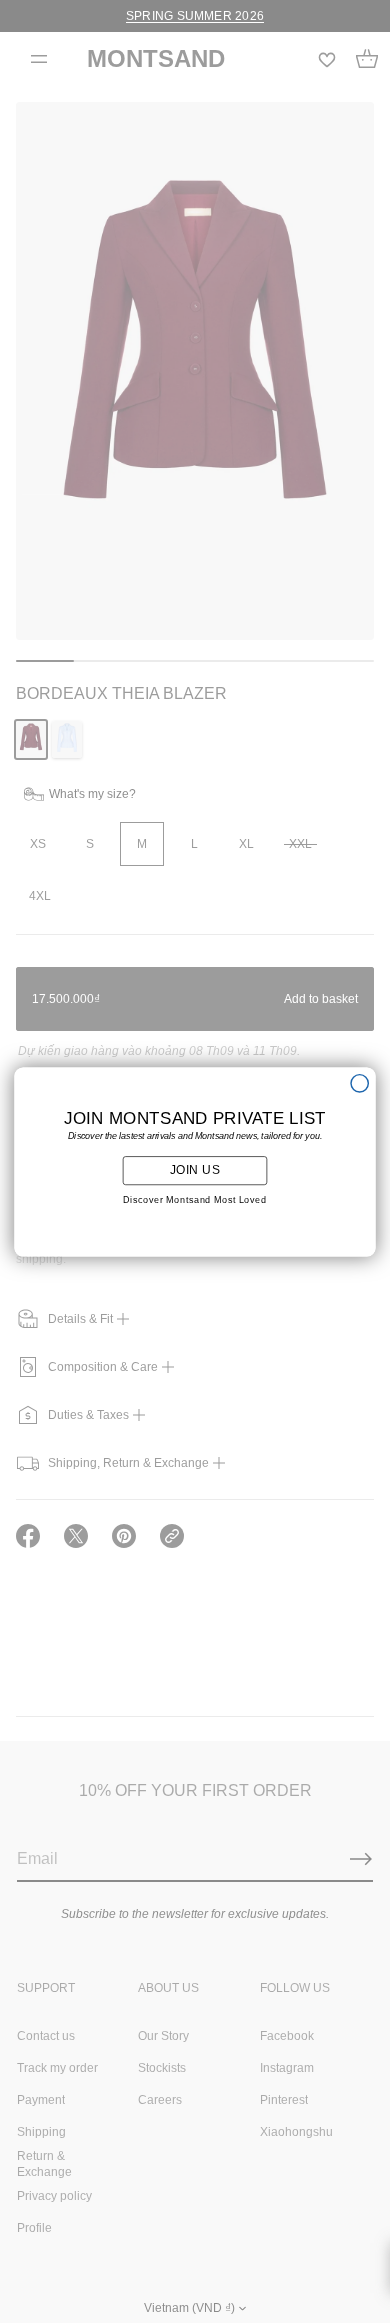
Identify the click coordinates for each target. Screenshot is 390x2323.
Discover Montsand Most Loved (195, 1200)
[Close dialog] (359, 1082)
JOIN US (195, 1170)
